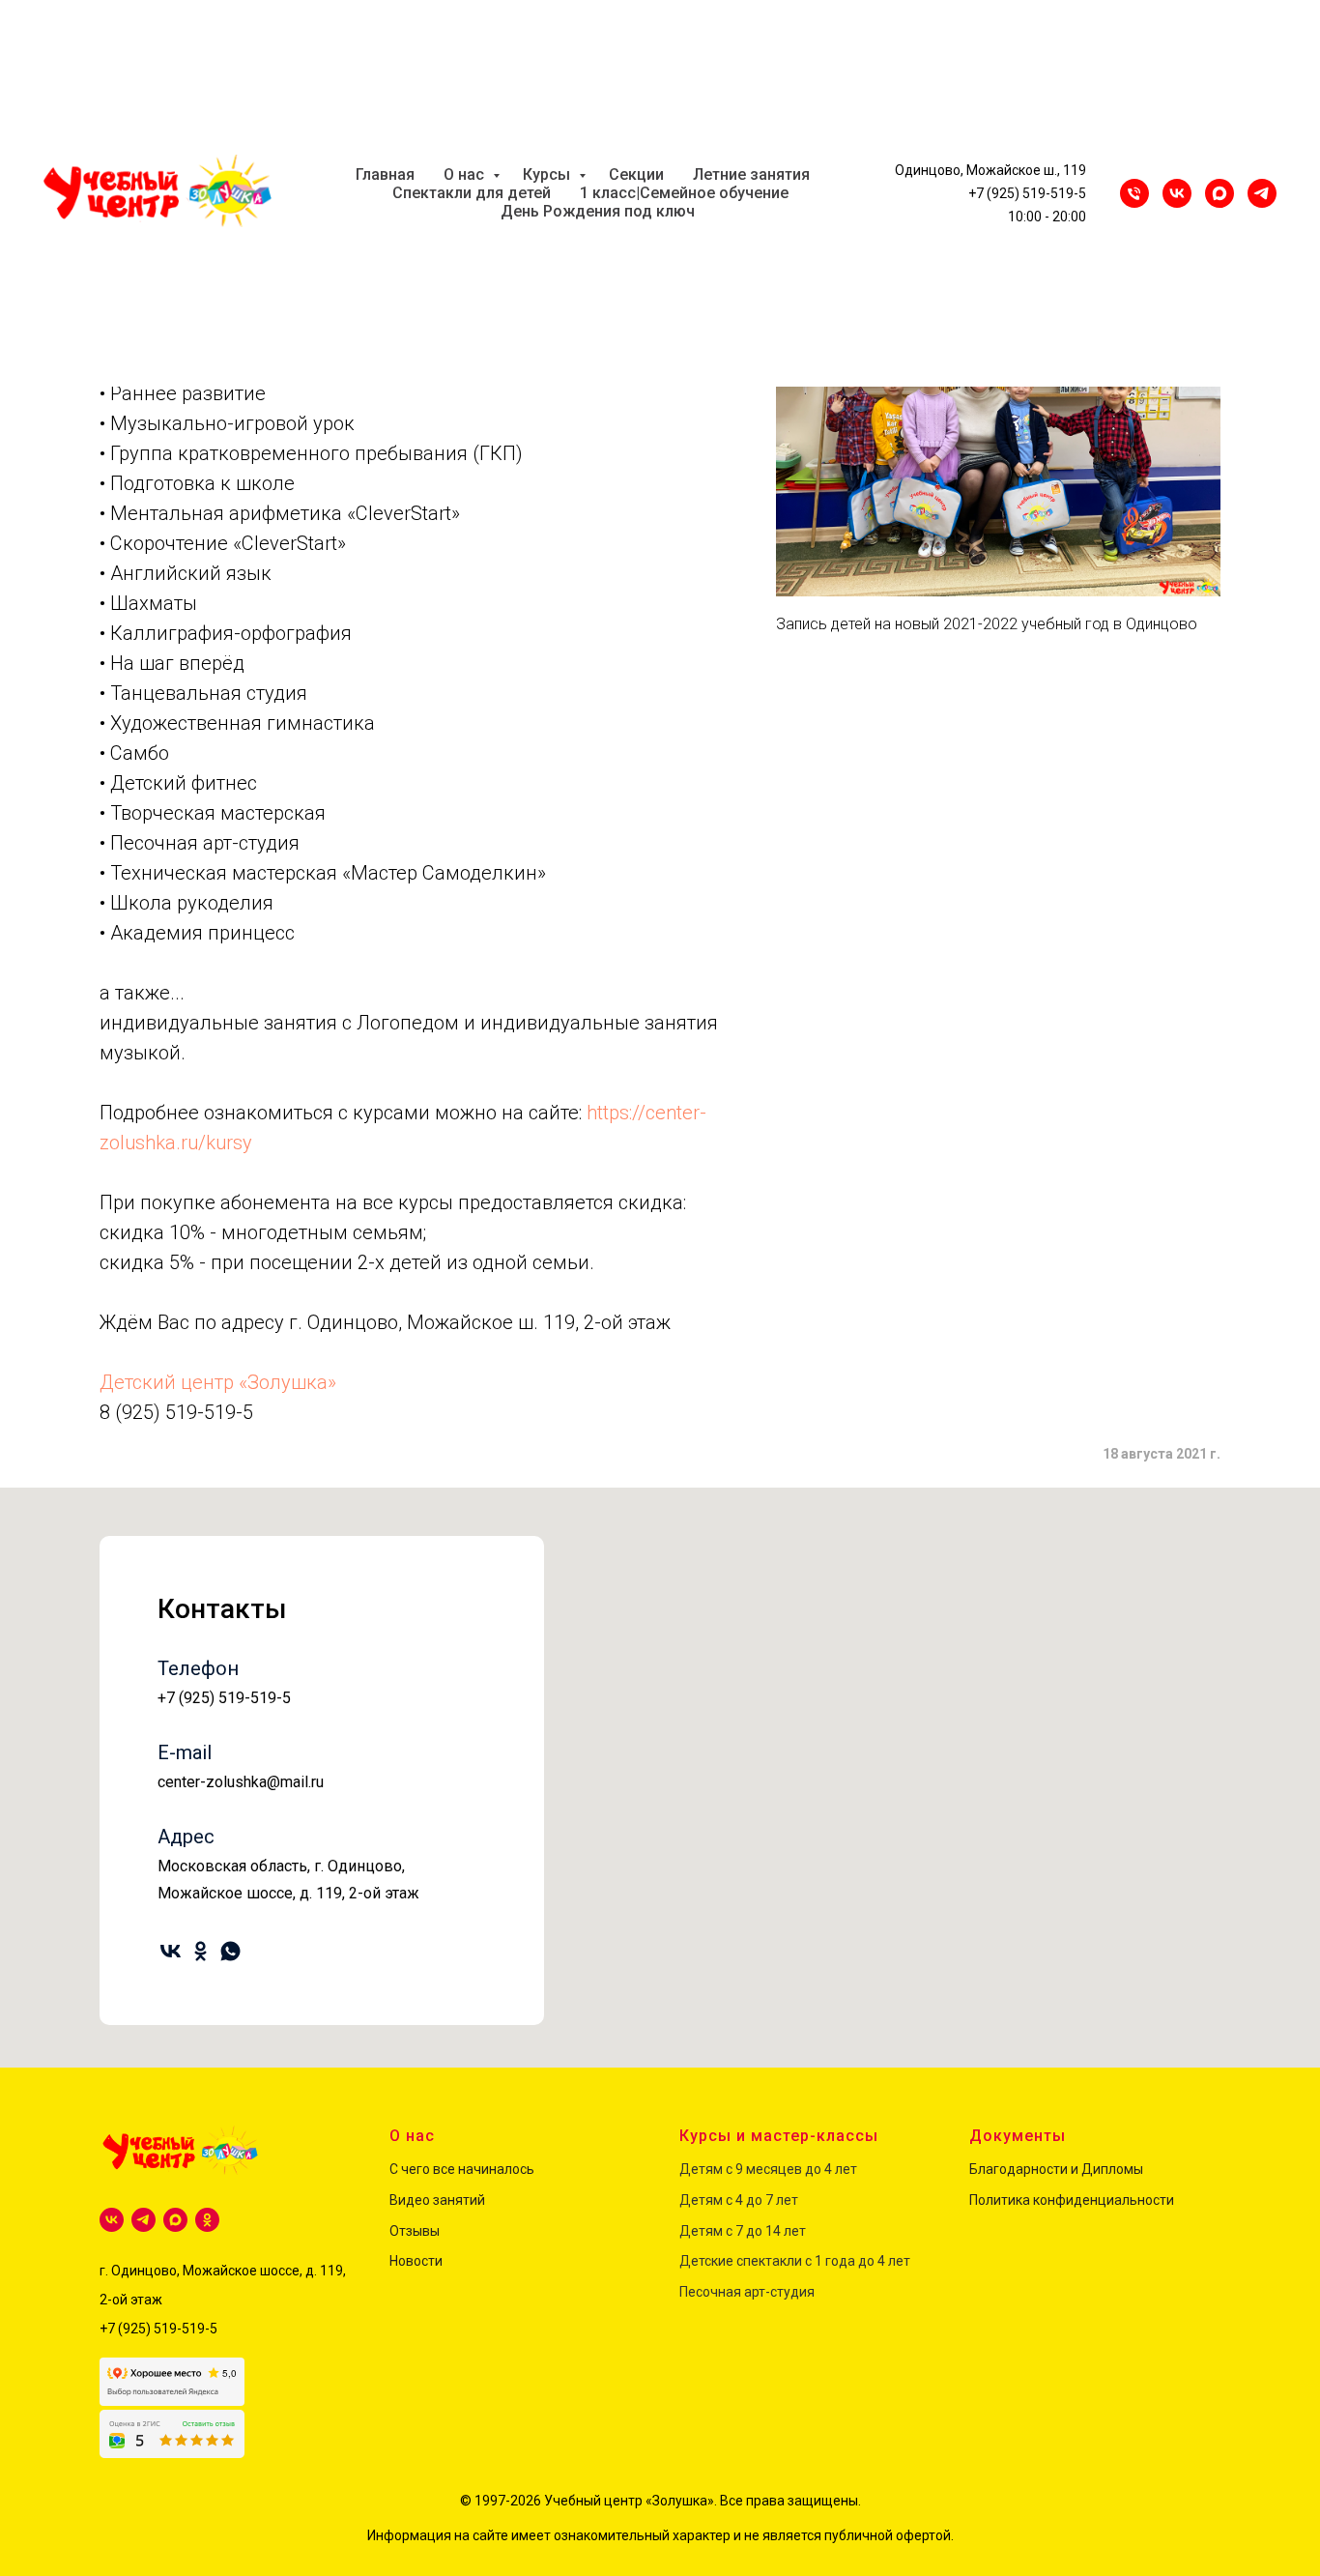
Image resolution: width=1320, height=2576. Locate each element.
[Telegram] (1262, 193)
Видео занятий (437, 2200)
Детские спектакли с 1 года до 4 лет (795, 2261)
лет (786, 2200)
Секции (636, 174)
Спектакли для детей (472, 193)
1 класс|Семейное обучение (684, 193)
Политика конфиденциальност (1068, 2200)
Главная (385, 174)
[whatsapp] (230, 1951)
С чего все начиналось (462, 2169)
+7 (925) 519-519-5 (1027, 193)
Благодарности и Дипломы (1056, 2169)
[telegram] (143, 2220)
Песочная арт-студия (747, 2292)
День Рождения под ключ (598, 211)
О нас (466, 174)
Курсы (548, 174)
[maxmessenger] (1220, 193)
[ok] (201, 1951)
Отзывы (415, 2231)
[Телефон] (1134, 193)
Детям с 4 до (721, 2200)
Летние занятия (751, 174)
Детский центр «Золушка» (218, 1382)
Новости (416, 2261)
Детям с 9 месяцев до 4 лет (768, 2169)
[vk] (171, 1951)
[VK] (1177, 193)
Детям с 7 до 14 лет (743, 2231)
